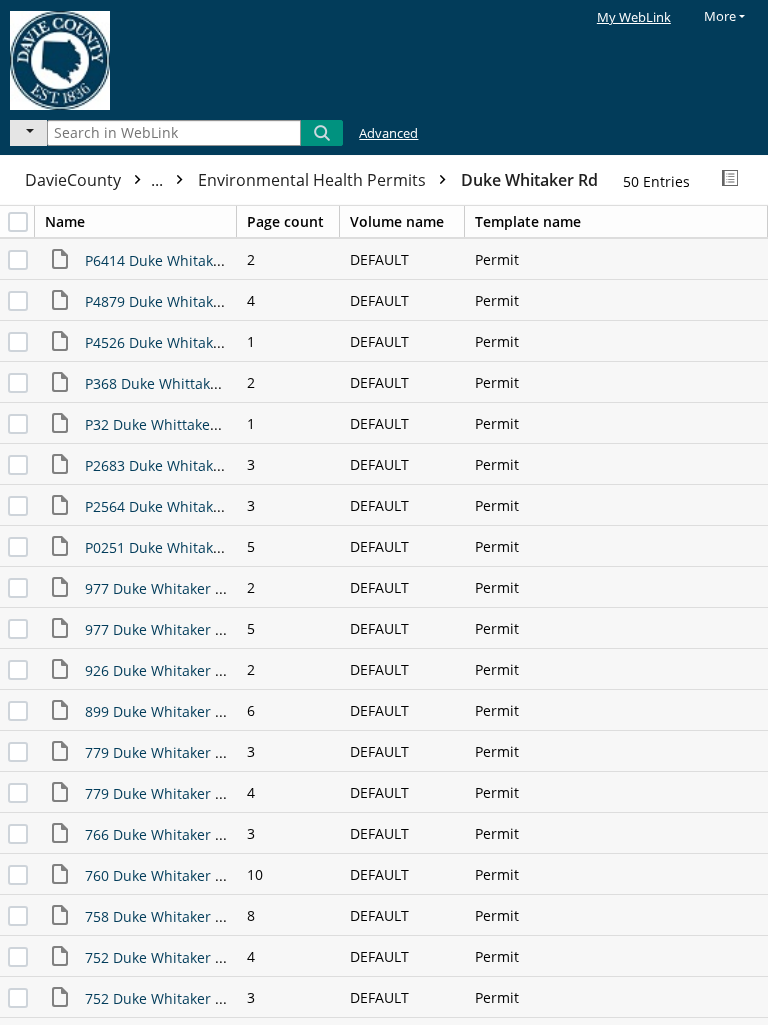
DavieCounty (96, 180)
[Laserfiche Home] (85, 57)
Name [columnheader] (65, 221)
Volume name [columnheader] (397, 221)
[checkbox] (18, 222)
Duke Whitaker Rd (529, 180)
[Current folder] (28, 133)
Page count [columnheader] (285, 221)
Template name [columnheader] (528, 221)
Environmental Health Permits (314, 180)
